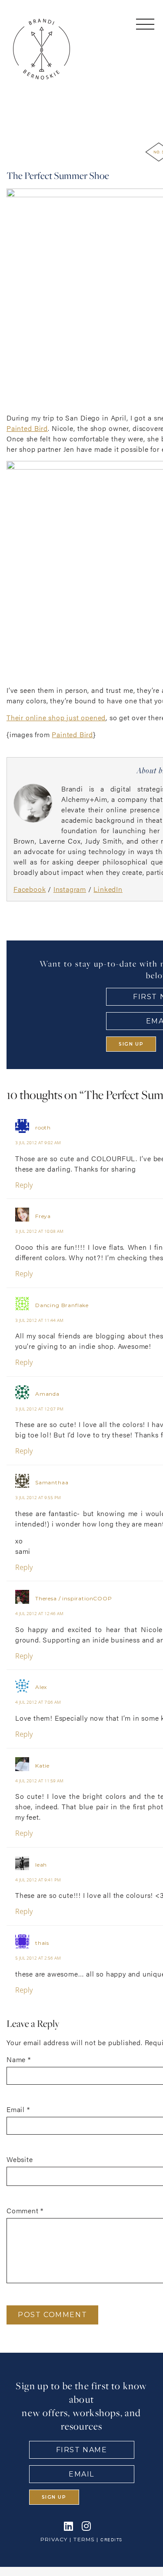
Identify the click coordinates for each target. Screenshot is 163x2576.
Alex (41, 1687)
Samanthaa (52, 1482)
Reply (24, 1185)
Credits (111, 2540)
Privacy (54, 2539)
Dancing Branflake (62, 1305)
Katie (42, 1766)
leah (41, 1865)
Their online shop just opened (56, 717)
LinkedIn (108, 889)
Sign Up (131, 1044)
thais (42, 1943)
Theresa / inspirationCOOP (74, 1598)
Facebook (30, 889)
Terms (84, 2539)
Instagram (70, 889)
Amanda (47, 1394)
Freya (43, 1217)
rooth (43, 1127)
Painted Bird (27, 428)
